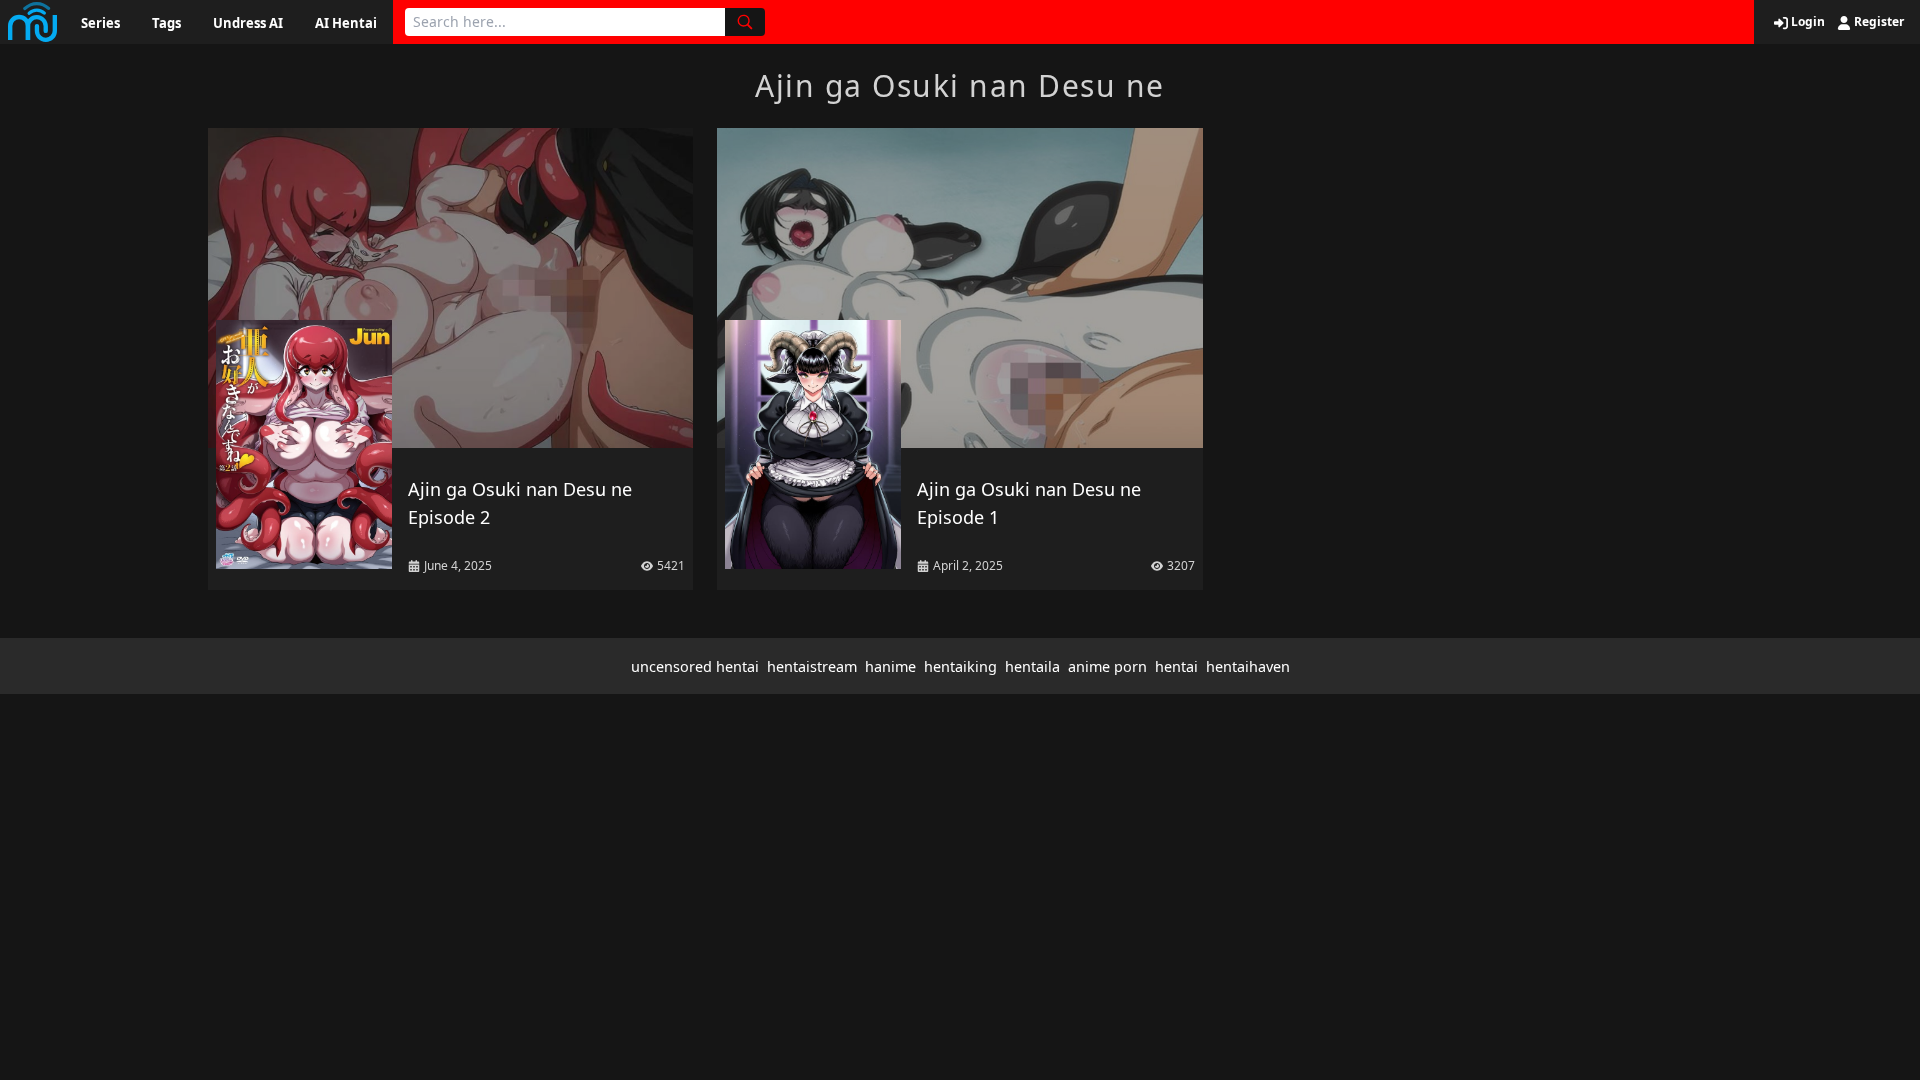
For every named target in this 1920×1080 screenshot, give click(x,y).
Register (1877, 22)
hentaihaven (1248, 666)
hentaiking (960, 666)
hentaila (1032, 666)
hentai (1176, 666)
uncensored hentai (695, 666)
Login (1806, 22)
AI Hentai (346, 23)
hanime (890, 666)
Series (100, 23)
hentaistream (812, 666)
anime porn (1107, 666)
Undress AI (248, 23)
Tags (166, 23)
